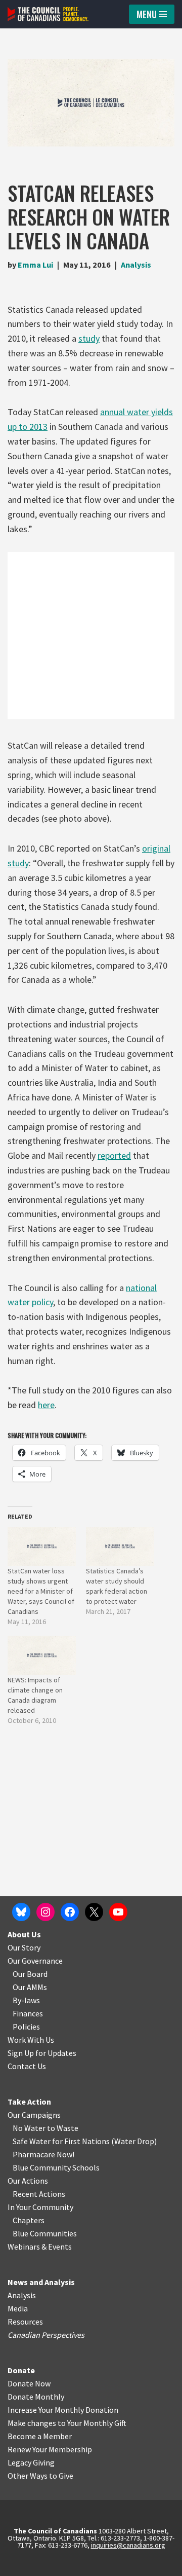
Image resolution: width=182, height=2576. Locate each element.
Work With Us (31, 2040)
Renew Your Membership (50, 2449)
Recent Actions (39, 2194)
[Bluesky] (21, 1912)
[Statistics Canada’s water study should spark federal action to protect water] (120, 1546)
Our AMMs (30, 1987)
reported (114, 1155)
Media (18, 2308)
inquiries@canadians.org (128, 2545)
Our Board (30, 1974)
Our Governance (35, 1961)
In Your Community (40, 2207)
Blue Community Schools (56, 2167)
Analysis (136, 265)
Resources (25, 2322)
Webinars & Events (40, 2247)
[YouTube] (118, 1912)
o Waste (64, 2128)
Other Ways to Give (40, 2476)
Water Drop (134, 2141)
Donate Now (29, 2383)
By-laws (26, 2000)
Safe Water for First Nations (61, 2141)
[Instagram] (45, 1912)
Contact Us (27, 2066)
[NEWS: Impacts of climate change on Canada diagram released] (42, 1655)
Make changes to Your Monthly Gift (67, 2423)
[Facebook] (70, 1912)
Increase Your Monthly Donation (63, 2410)
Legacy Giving (31, 2462)
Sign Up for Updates (42, 2053)
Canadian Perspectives (46, 2335)
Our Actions (28, 2181)
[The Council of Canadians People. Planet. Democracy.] (48, 14)
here (46, 1405)
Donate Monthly (36, 2397)
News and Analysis (41, 2282)
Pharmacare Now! (43, 2154)
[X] (94, 1912)
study (89, 338)
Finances (28, 2013)
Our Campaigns (34, 2115)
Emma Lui (35, 265)
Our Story (24, 1947)
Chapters (29, 2220)
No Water (30, 2128)
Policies (26, 2027)
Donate (21, 2370)
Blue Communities (45, 2233)
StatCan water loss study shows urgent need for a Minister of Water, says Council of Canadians (41, 1591)
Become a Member (40, 2436)
